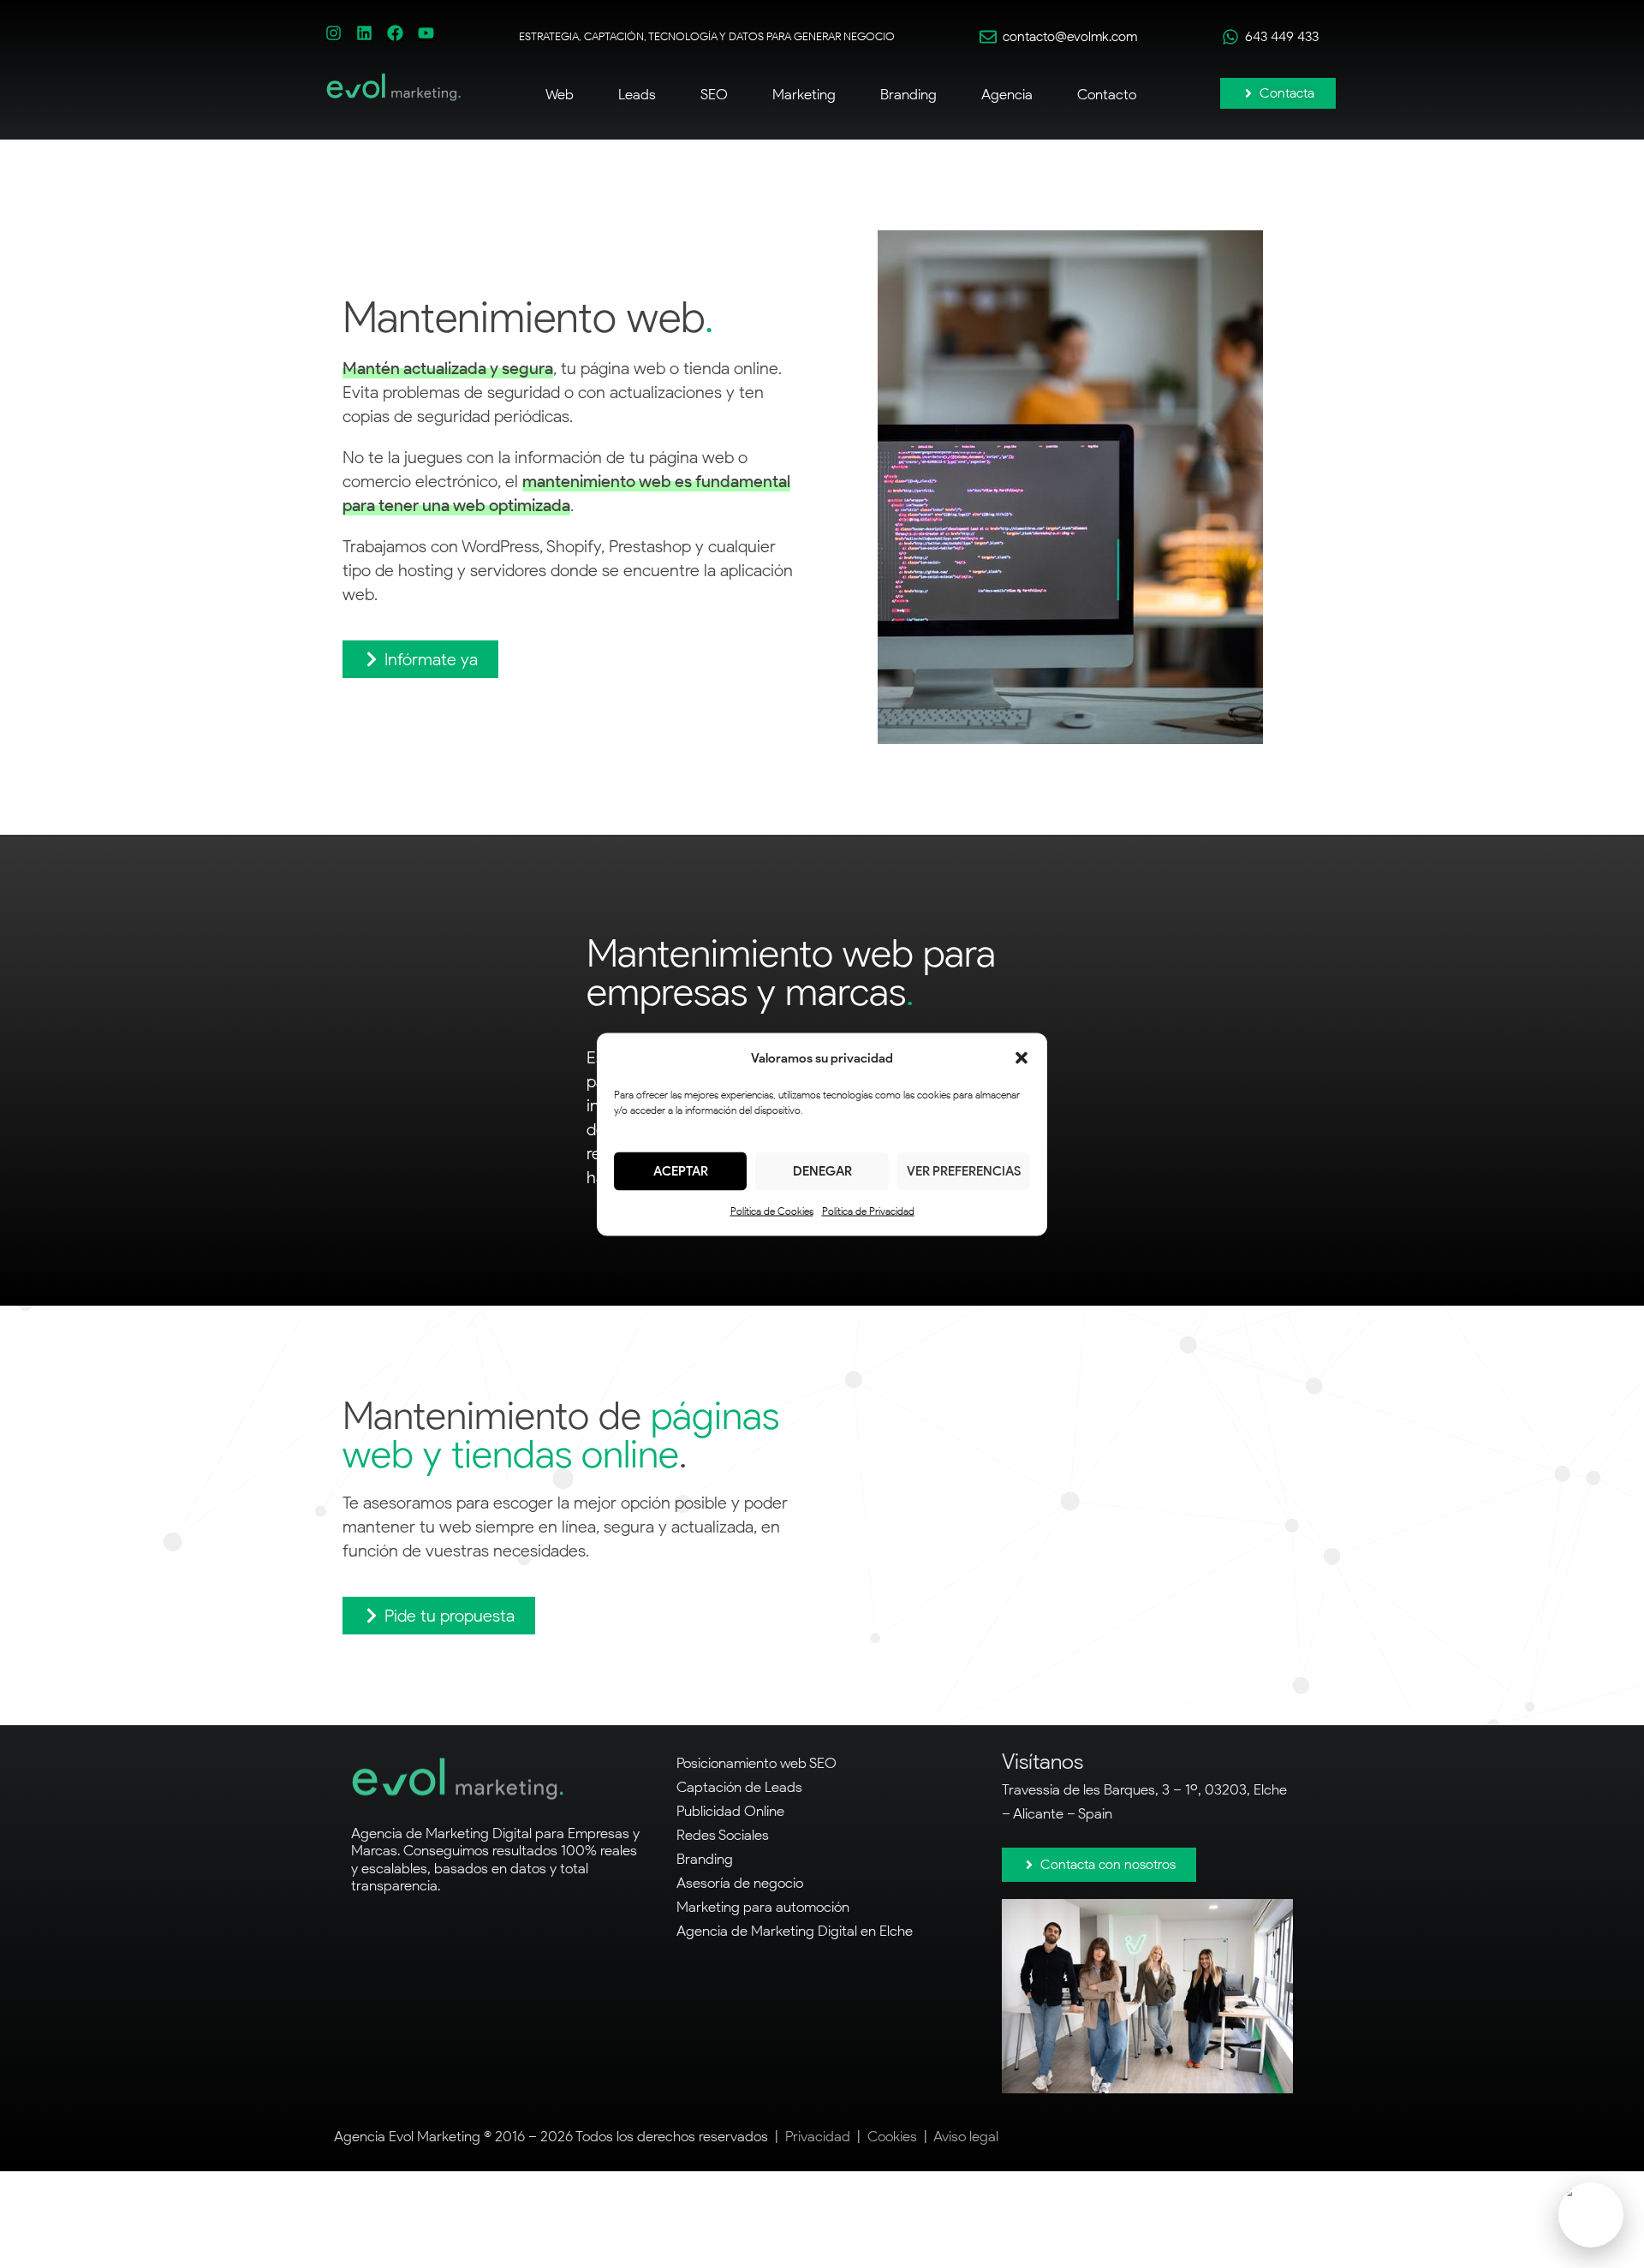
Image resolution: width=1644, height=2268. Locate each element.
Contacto (1107, 94)
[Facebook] (395, 33)
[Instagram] (334, 33)
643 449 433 (1282, 36)
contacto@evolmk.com (1070, 36)
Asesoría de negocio (740, 1883)
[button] (1022, 1057)
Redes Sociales (723, 1835)
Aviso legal (966, 2136)
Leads (637, 94)
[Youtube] (426, 33)
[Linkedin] (364, 33)
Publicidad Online (730, 1811)
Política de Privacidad (868, 1210)
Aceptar (681, 1171)
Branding (705, 1859)
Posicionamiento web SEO (756, 1763)
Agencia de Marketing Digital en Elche (795, 1931)
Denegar (822, 1171)
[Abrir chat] (1591, 2215)
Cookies (892, 2136)
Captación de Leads (739, 1787)
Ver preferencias (964, 1171)
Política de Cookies (772, 1210)
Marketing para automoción (763, 1907)
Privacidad (818, 2136)
